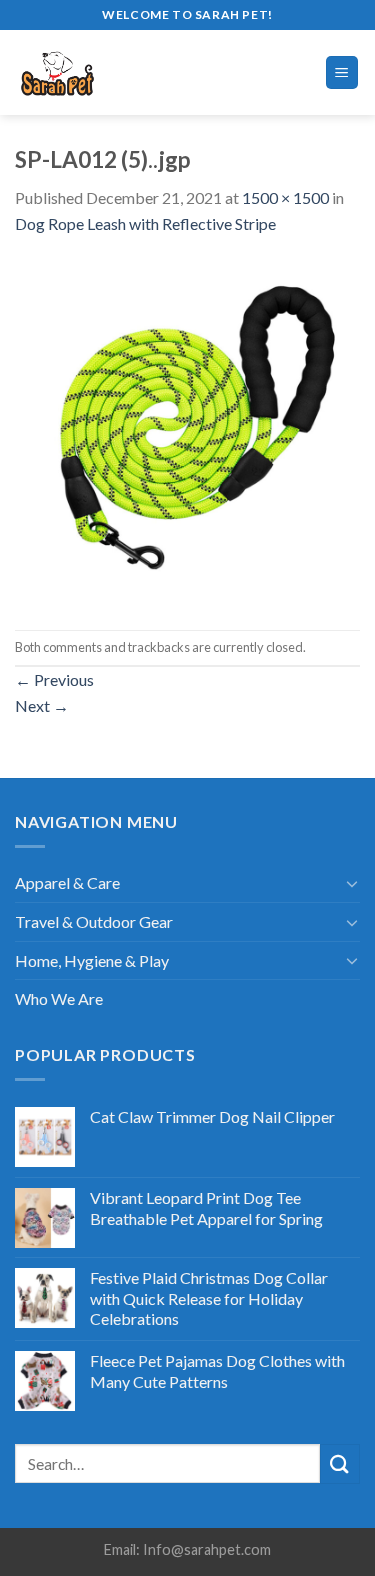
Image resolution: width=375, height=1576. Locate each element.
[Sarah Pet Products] (99, 72)
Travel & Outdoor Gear (94, 921)
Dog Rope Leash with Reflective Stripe (145, 223)
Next (42, 705)
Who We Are (59, 998)
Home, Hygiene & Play (92, 960)
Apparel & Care (67, 882)
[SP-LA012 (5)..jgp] (187, 430)
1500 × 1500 (285, 197)
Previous (54, 679)
